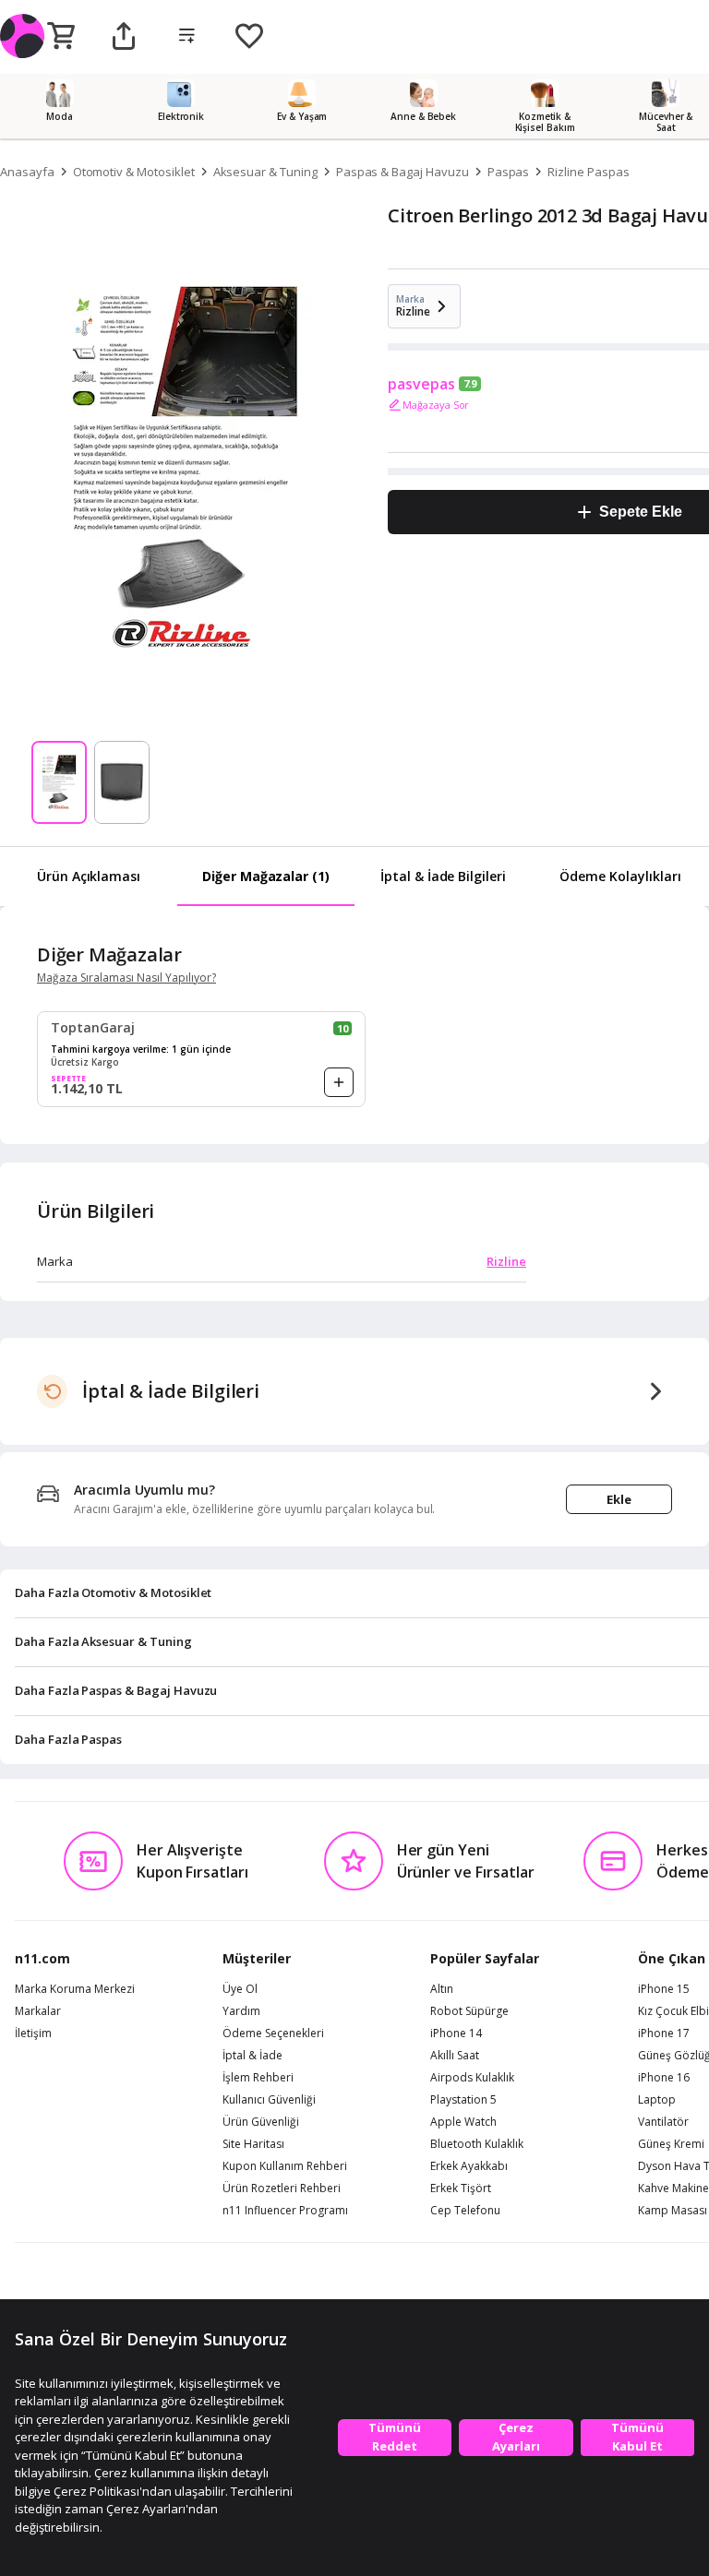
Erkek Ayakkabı (469, 2166)
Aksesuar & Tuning (265, 172)
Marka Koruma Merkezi (75, 1989)
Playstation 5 (463, 2100)
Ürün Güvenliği (261, 2122)
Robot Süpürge (469, 2011)
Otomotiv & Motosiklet (134, 172)
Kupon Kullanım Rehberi (285, 2166)
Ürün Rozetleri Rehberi (282, 2188)
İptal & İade (252, 2056)
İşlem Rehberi (258, 2078)
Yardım (241, 2011)
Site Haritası (253, 2144)
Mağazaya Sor (436, 405)
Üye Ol (240, 1989)
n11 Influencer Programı (285, 2211)
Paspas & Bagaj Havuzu (403, 172)
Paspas (509, 172)
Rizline (506, 1261)
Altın (442, 1989)
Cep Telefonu (465, 2211)
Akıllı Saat (455, 2056)
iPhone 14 (456, 2033)
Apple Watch (463, 2122)
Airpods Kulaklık (472, 2078)
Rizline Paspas (588, 172)
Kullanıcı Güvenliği (269, 2100)
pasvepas (421, 384)
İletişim (33, 2033)
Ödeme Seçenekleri (273, 2033)
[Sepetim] (61, 37)
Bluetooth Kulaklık (477, 2144)
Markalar (38, 2011)
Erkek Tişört (461, 2188)
